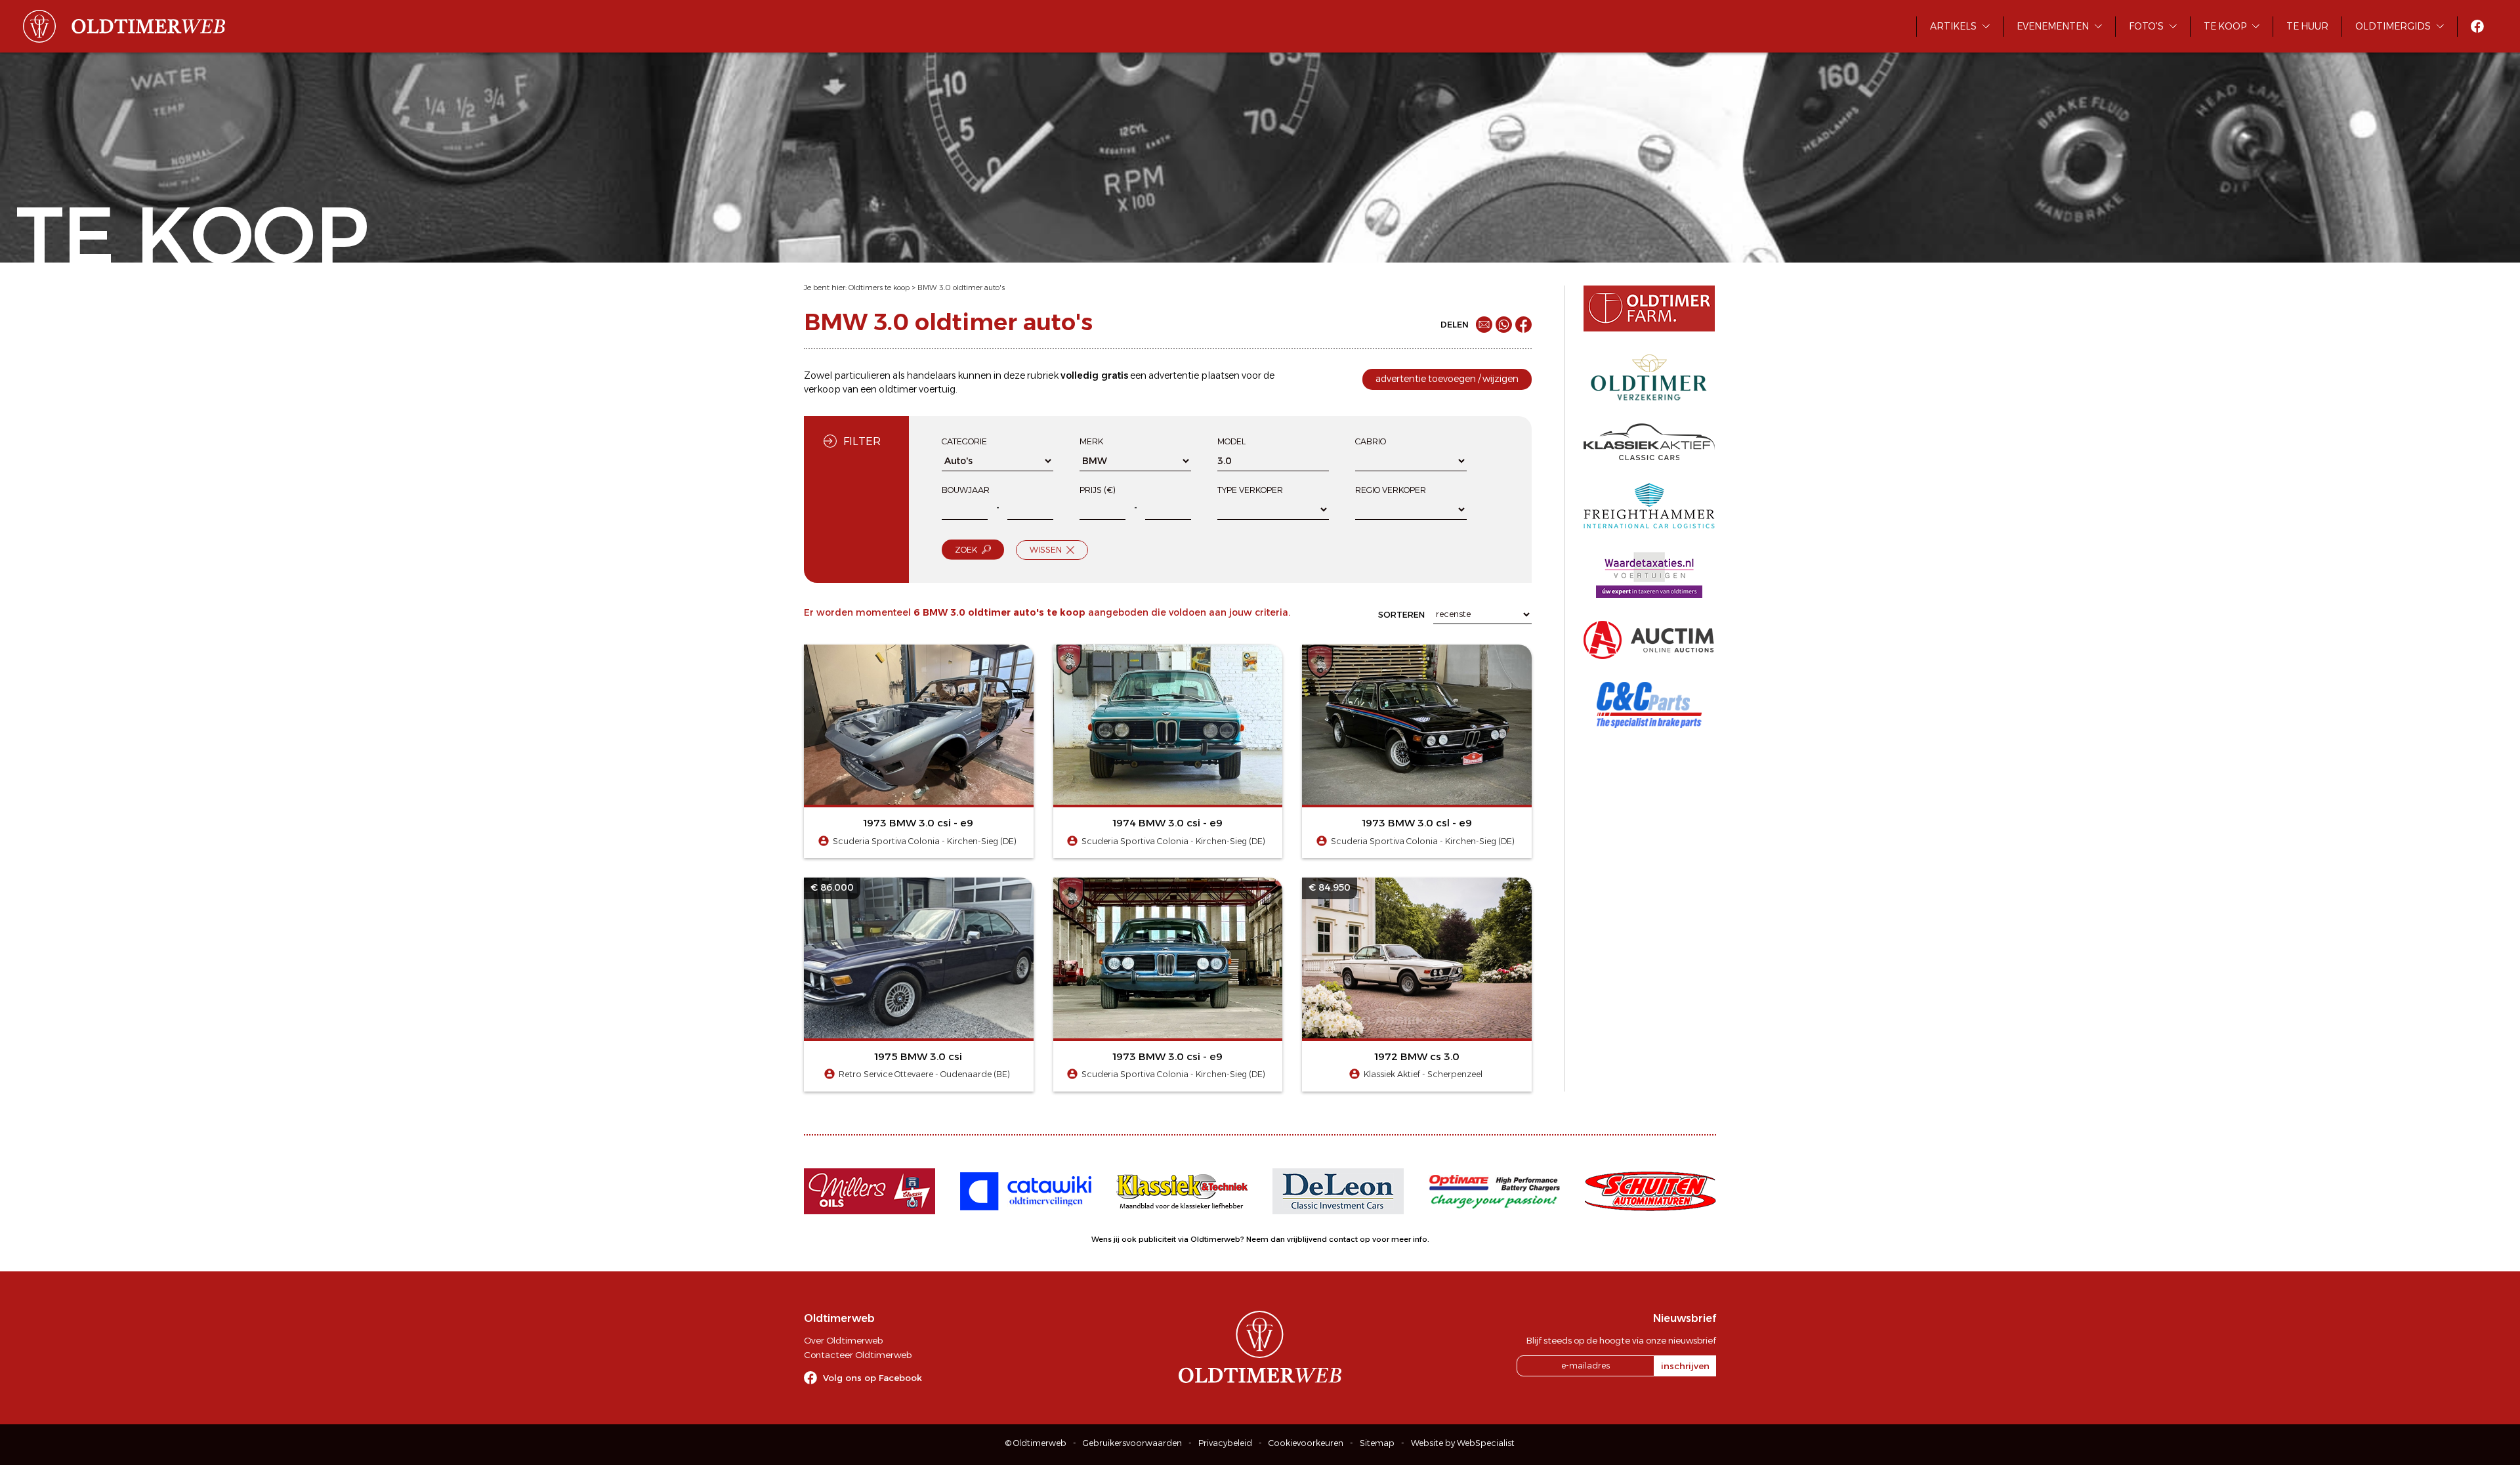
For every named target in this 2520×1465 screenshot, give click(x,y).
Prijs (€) (1098, 490)
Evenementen (2053, 26)
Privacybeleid (1225, 1443)
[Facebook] (1523, 325)
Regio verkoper (1391, 490)
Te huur (2307, 26)
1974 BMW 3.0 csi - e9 (1168, 823)
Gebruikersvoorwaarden (1132, 1443)
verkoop (822, 389)
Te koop (2225, 26)
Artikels (1953, 26)
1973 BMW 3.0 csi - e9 (918, 823)
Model (1231, 441)
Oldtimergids (2393, 26)
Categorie (964, 441)
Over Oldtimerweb (843, 1340)
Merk (1091, 441)
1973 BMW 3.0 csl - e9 (1417, 823)
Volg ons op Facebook (872, 1378)
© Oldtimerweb (1036, 1443)
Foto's (2146, 26)
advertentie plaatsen (1194, 375)
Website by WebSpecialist (1463, 1443)
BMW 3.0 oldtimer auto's (961, 287)
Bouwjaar (966, 490)
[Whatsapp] (1504, 325)
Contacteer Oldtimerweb (858, 1355)
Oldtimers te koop (879, 287)
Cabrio (1371, 441)
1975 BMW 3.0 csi (918, 1056)
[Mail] (1484, 325)
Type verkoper (1250, 490)
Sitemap (1377, 1443)
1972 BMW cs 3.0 (1417, 1056)
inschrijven (1685, 1366)
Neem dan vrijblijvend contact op (1308, 1239)
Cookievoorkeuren (1306, 1443)
